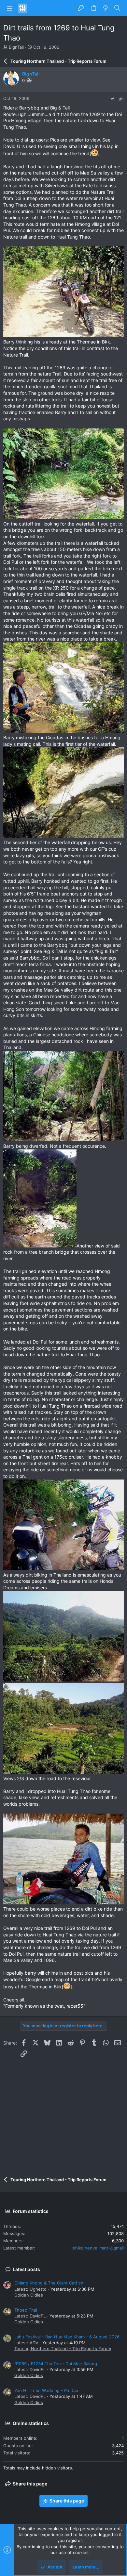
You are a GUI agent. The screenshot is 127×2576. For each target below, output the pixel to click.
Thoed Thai (26, 2310)
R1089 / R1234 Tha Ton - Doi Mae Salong (56, 2364)
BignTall (16, 47)
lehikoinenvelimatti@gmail (98, 2248)
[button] (10, 8)
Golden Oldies (29, 2295)
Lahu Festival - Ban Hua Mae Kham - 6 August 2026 (67, 2337)
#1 (121, 99)
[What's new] (106, 8)
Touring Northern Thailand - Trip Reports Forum (63, 2349)
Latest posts (26, 2269)
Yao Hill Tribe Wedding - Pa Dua (46, 2390)
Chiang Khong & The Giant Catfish (49, 2283)
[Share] (113, 99)
